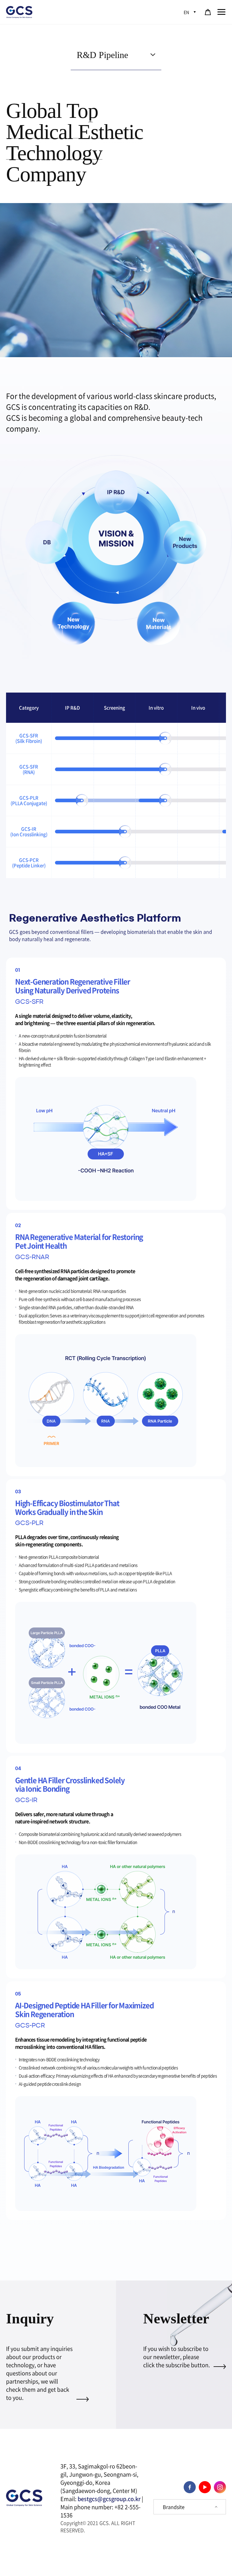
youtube (205, 2487)
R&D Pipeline (102, 55)
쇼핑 (208, 12)
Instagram (220, 2487)
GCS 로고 (20, 12)
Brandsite (174, 2507)
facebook (190, 2487)
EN (186, 12)
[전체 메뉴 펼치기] (221, 12)
